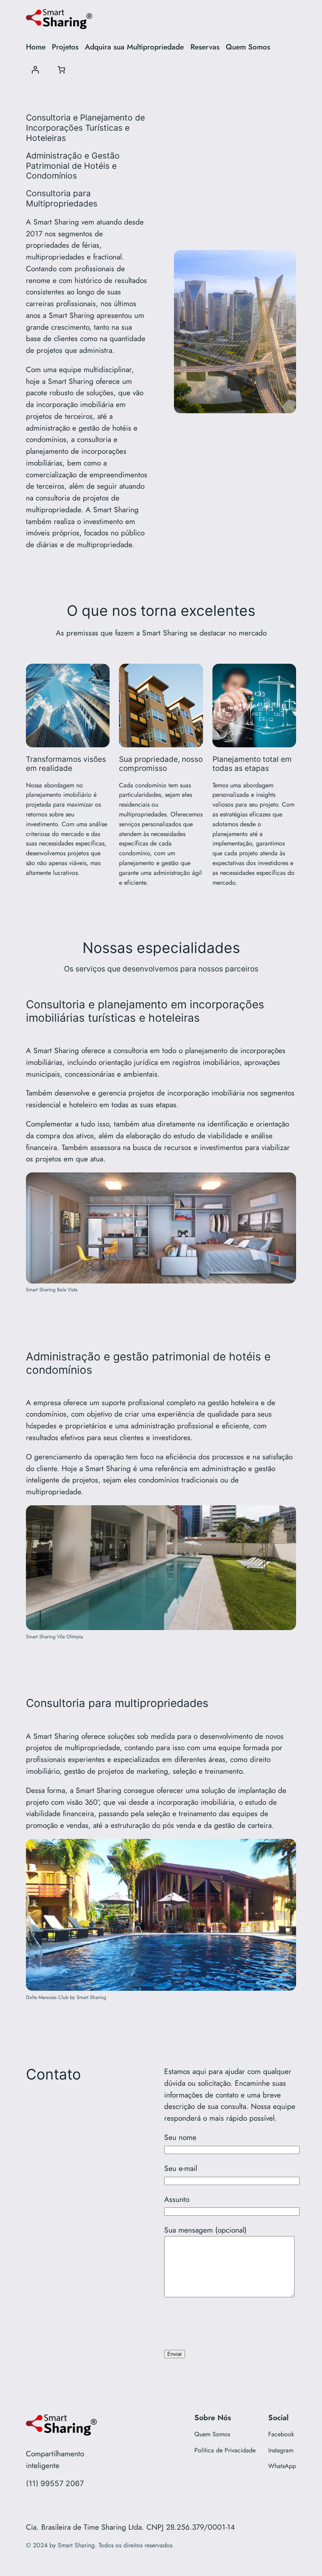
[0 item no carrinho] (62, 70)
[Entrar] (35, 70)
